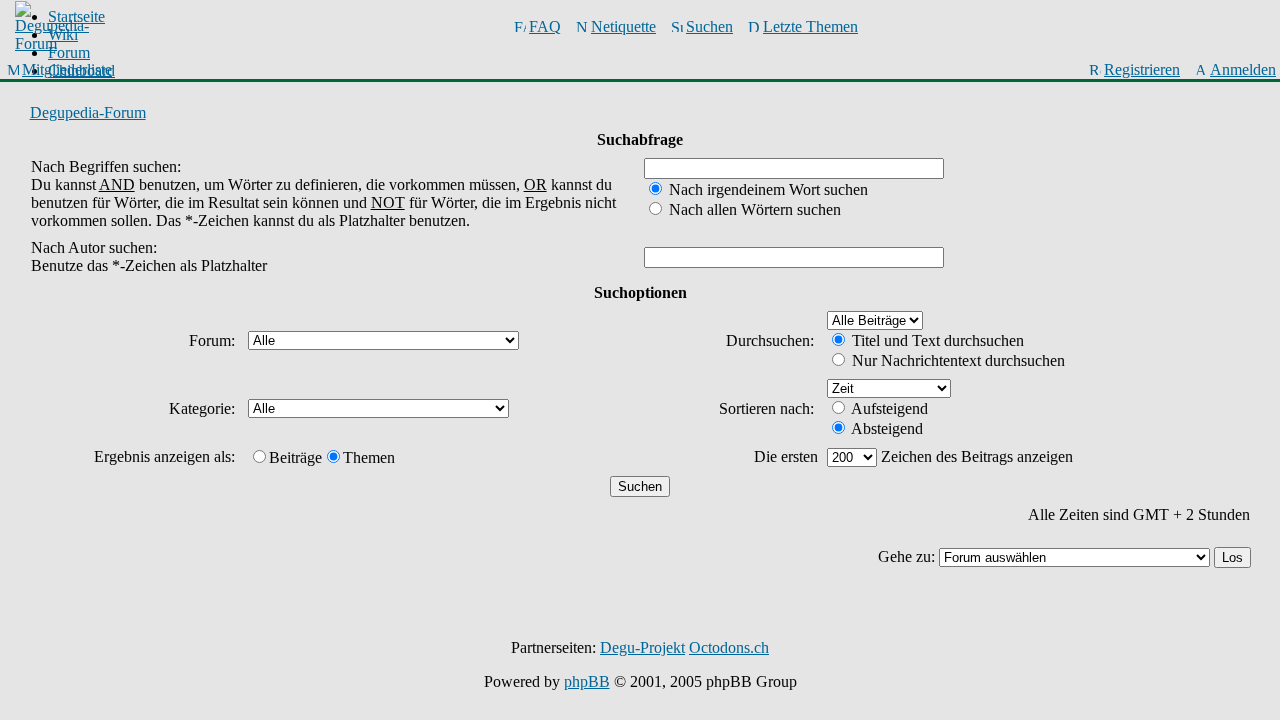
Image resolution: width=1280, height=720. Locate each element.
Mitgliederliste (67, 69)
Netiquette (623, 26)
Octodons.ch (729, 647)
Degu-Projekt (642, 647)
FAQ (545, 26)
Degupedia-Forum (88, 112)
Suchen (709, 26)
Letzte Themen (810, 26)
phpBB (587, 681)
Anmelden (1243, 69)
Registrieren (1142, 69)
